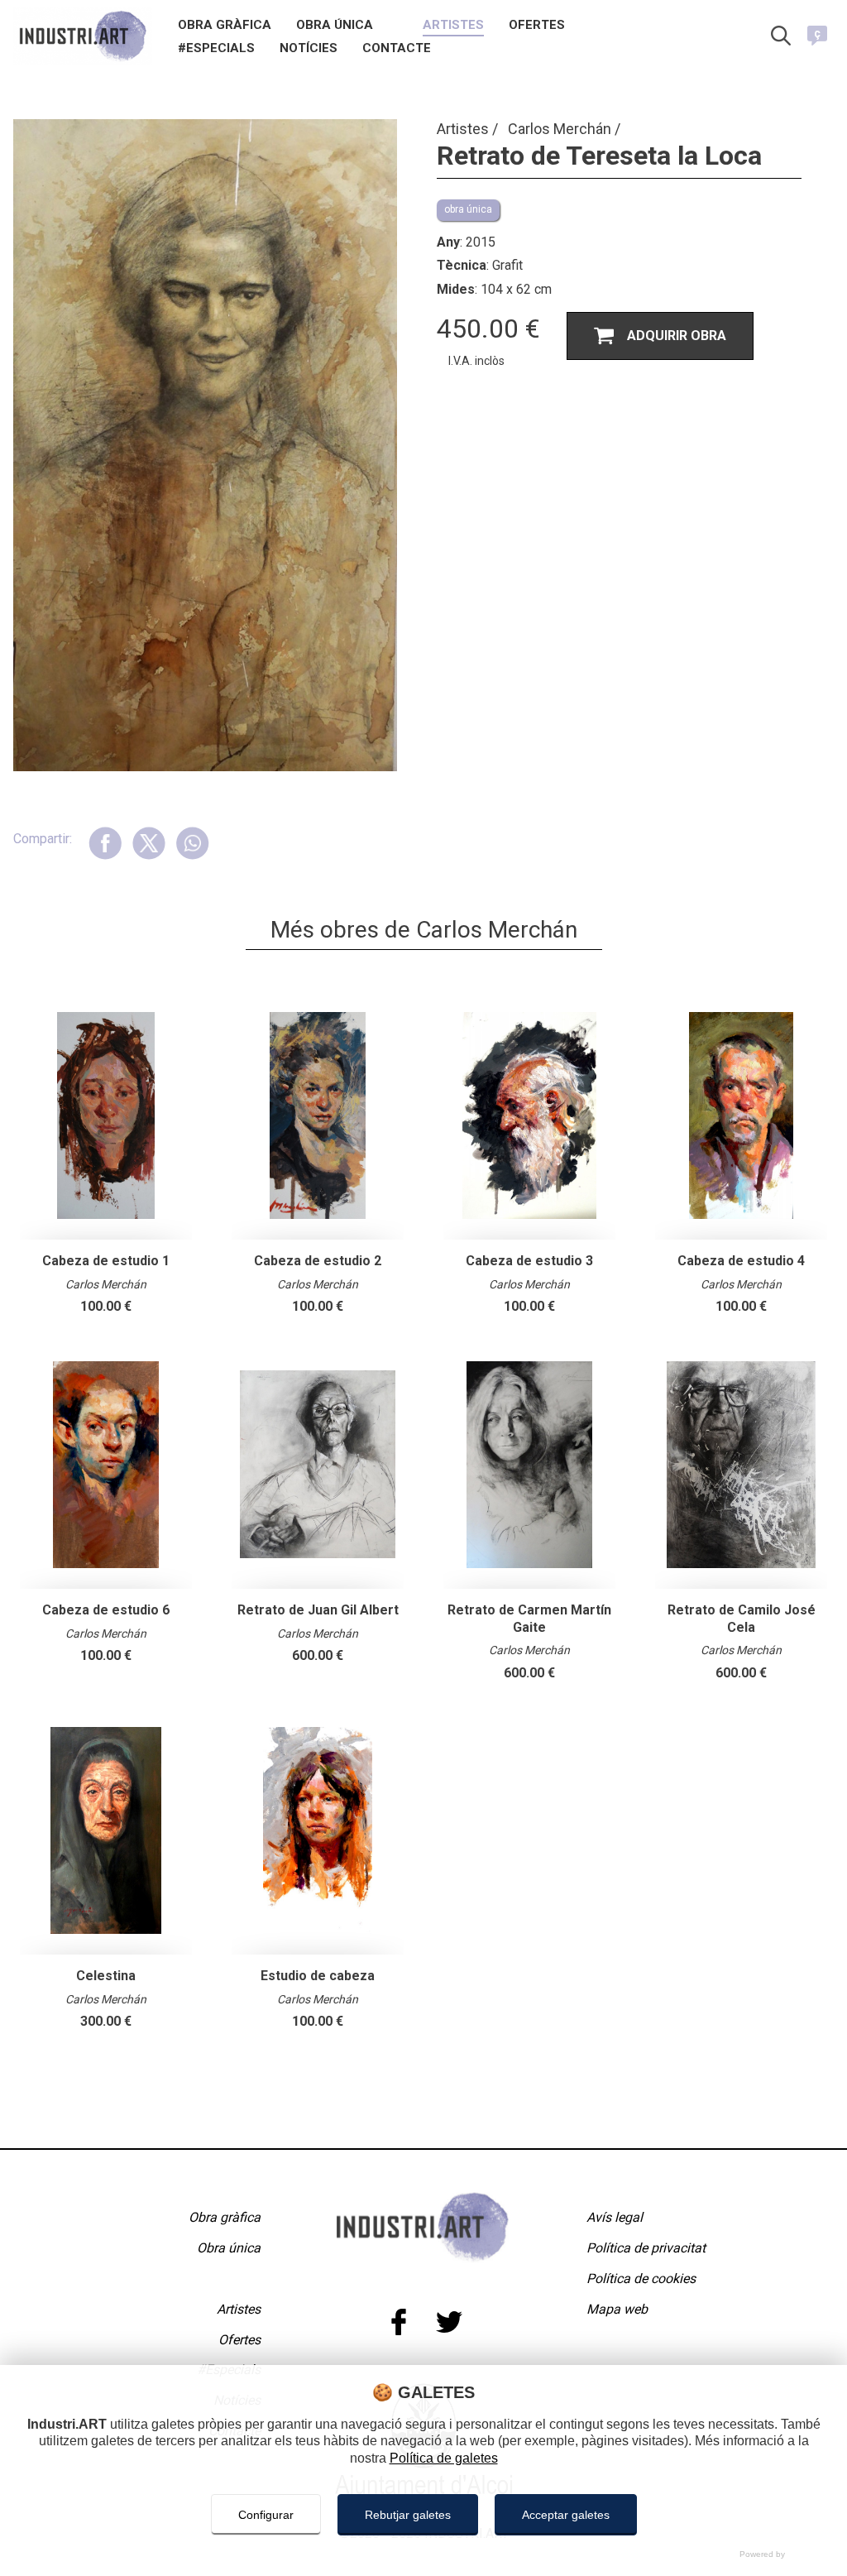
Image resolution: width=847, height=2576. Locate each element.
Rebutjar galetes (408, 2515)
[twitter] (449, 2322)
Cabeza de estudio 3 (529, 1261)
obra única (468, 209)
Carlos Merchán (561, 129)
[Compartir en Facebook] (105, 843)
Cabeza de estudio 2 (318, 1261)
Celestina (106, 1976)
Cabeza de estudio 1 (106, 1261)
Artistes (453, 26)
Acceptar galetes (566, 2515)
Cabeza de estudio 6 (106, 1610)
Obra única (335, 26)
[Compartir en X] (148, 843)
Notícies (309, 49)
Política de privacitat (646, 2248)
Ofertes (537, 26)
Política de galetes (444, 2458)
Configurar (266, 2515)
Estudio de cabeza (318, 1976)
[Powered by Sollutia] (423, 2554)
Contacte (397, 49)
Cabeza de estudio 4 (741, 1261)
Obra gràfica (225, 26)
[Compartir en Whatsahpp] (192, 843)
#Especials (216, 49)
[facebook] (398, 2322)
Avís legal (615, 2217)
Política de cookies (641, 2279)
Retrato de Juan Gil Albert (318, 1610)
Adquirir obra (677, 336)
